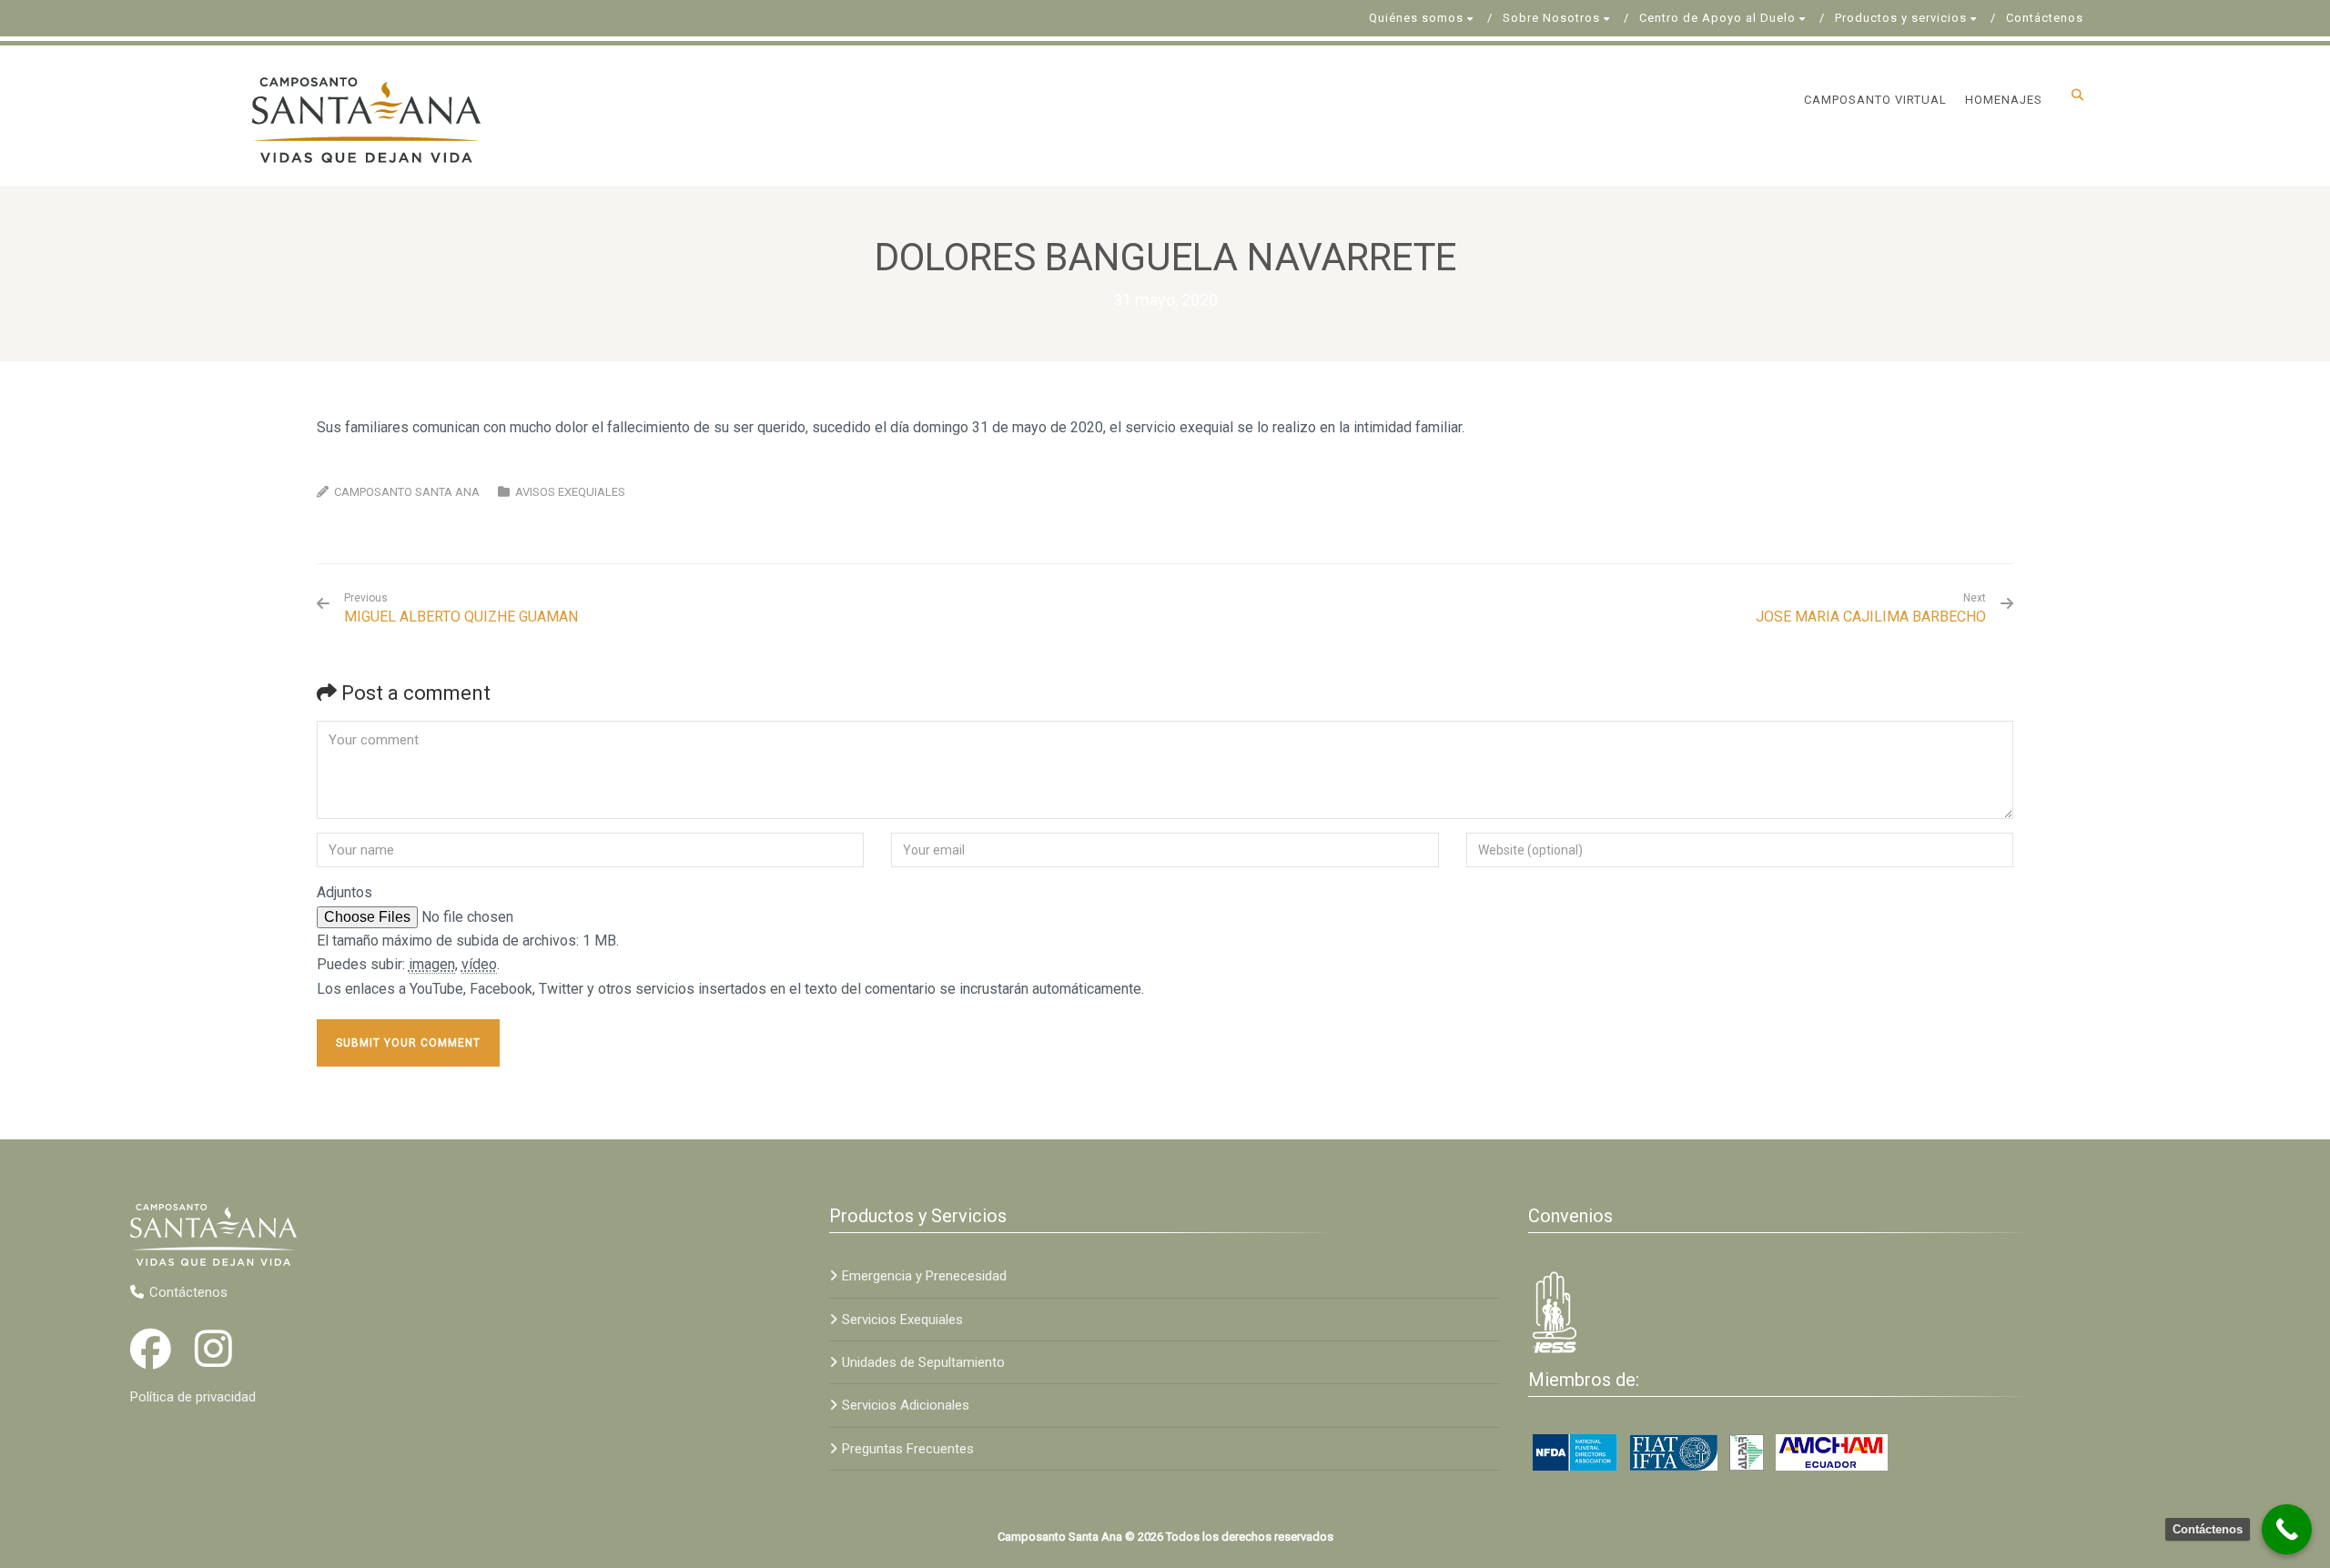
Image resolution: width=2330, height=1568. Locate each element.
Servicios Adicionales (906, 1405)
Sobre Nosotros (1551, 18)
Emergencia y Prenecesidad (924, 1276)
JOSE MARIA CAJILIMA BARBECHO (1871, 617)
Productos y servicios (1901, 18)
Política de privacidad (193, 1397)
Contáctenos (2045, 18)
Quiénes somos (1416, 18)
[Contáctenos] (2287, 1529)
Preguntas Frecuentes (908, 1449)
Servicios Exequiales (902, 1320)
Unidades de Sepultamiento (923, 1362)
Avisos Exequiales (570, 492)
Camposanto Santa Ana (407, 492)
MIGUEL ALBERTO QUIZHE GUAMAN (461, 608)
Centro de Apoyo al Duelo (1717, 18)
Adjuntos (344, 892)
